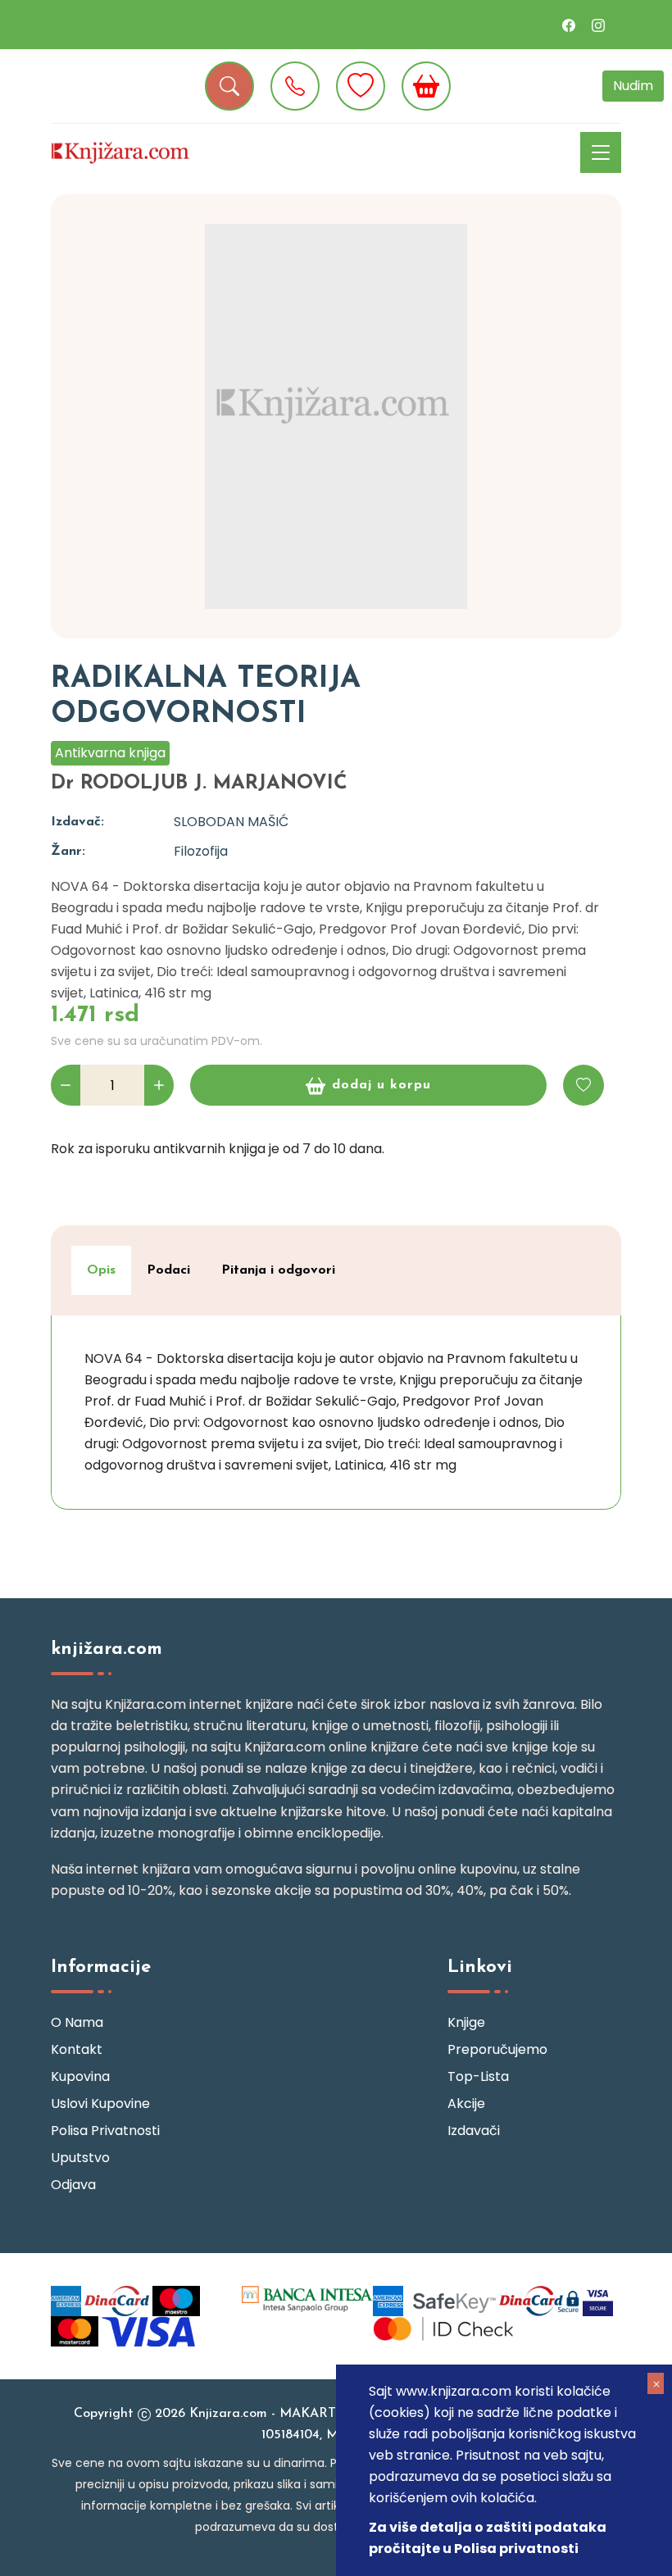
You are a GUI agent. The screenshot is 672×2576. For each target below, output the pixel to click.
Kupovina (80, 2076)
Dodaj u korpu (381, 1085)
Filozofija (201, 851)
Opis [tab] (101, 1270)
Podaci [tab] (168, 1270)
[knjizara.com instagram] (598, 25)
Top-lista (478, 2076)
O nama (77, 2022)
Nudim (633, 86)
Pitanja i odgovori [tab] (278, 1270)
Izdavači (474, 2131)
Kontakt (77, 2049)
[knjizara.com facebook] (569, 25)
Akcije (466, 2104)
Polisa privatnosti (105, 2131)
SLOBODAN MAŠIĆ (231, 822)
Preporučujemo (497, 2049)
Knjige (466, 2022)
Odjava (73, 2185)
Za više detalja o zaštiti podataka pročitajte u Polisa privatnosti (488, 2538)
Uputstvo (80, 2158)
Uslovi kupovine (100, 2104)
